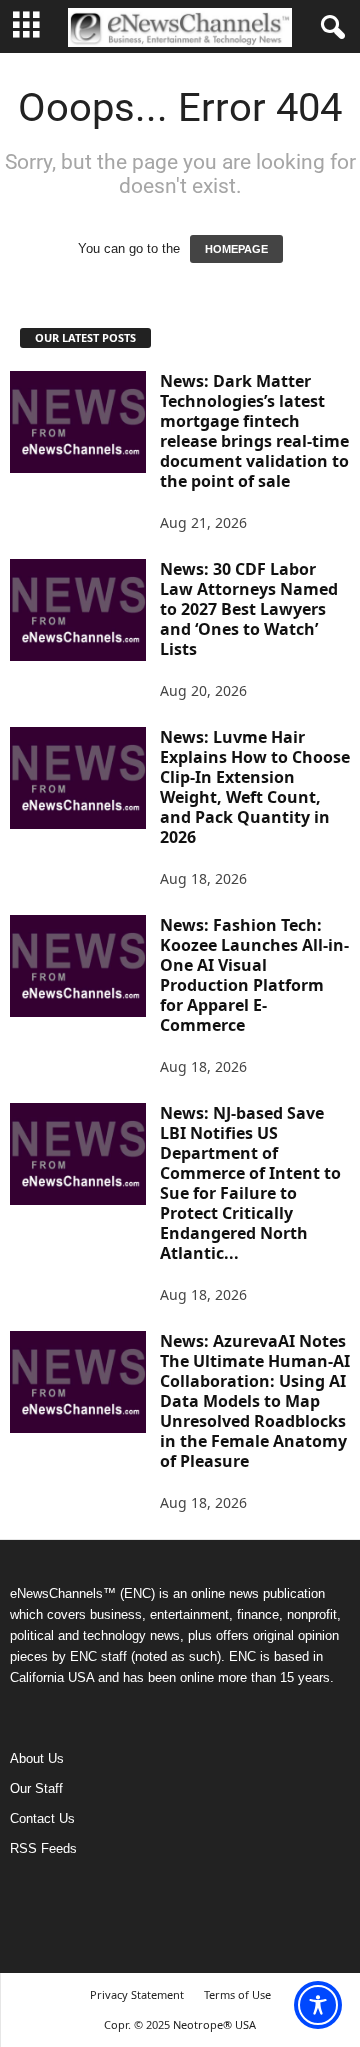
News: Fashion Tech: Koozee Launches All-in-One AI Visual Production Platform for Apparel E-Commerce (254, 975)
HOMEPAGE (236, 249)
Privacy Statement (137, 1994)
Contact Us (42, 1818)
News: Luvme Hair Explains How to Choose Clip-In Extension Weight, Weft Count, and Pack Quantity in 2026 (255, 787)
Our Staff (36, 1788)
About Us (37, 1758)
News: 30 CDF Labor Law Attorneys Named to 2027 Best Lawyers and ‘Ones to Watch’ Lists (249, 609)
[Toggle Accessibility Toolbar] (318, 2005)
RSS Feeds (43, 1848)
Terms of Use (237, 1994)
